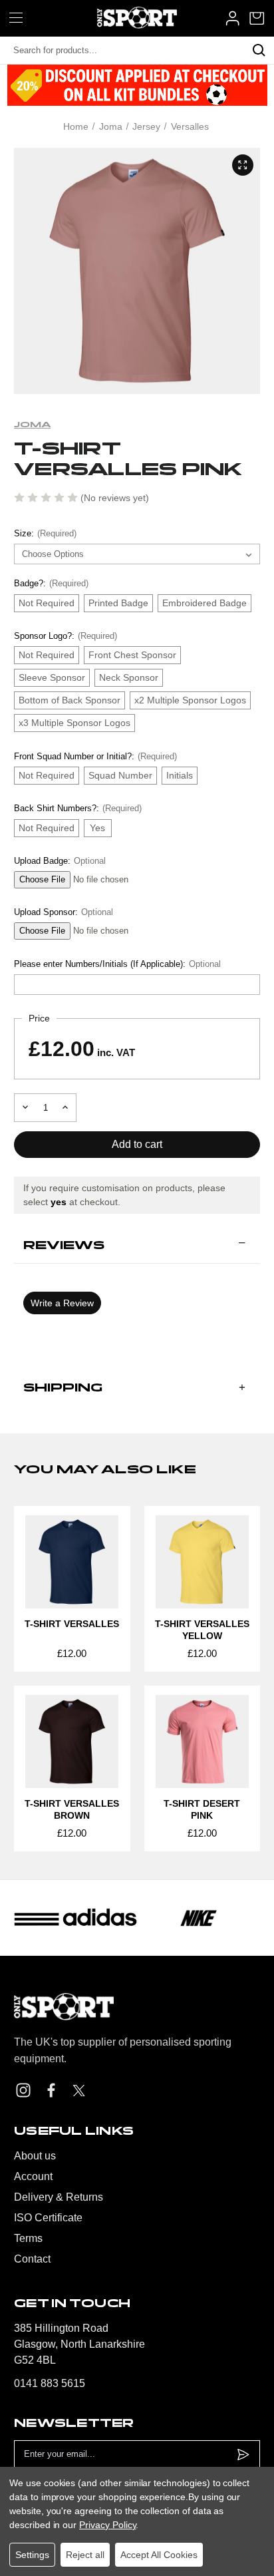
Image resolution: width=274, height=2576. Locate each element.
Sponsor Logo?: (66, 636)
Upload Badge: (60, 861)
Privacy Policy (107, 2525)
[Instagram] (23, 2090)
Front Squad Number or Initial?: (95, 756)
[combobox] (122, 51)
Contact (32, 2259)
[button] (137, 1245)
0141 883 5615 (50, 2383)
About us (35, 2156)
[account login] (232, 18)
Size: (45, 533)
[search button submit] (259, 51)
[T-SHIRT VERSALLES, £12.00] (72, 1562)
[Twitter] (79, 2091)
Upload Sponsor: (64, 912)
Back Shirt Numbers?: (78, 808)
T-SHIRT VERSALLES (72, 1624)
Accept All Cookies (159, 2555)
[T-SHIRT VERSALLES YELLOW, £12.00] (203, 1562)
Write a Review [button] (62, 1303)
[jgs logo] (137, 18)
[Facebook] (51, 2090)
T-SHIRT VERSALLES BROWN (72, 1809)
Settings (32, 2555)
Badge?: (51, 583)
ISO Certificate (48, 2218)
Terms (28, 2238)
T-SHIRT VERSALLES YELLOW (202, 1630)
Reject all (85, 2555)
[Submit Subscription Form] (243, 2455)
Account (33, 2176)
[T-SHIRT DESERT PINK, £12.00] (203, 1742)
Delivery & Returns (59, 2197)
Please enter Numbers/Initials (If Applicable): (117, 964)
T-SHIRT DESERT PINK (202, 1809)
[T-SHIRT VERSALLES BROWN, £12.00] (72, 1742)
